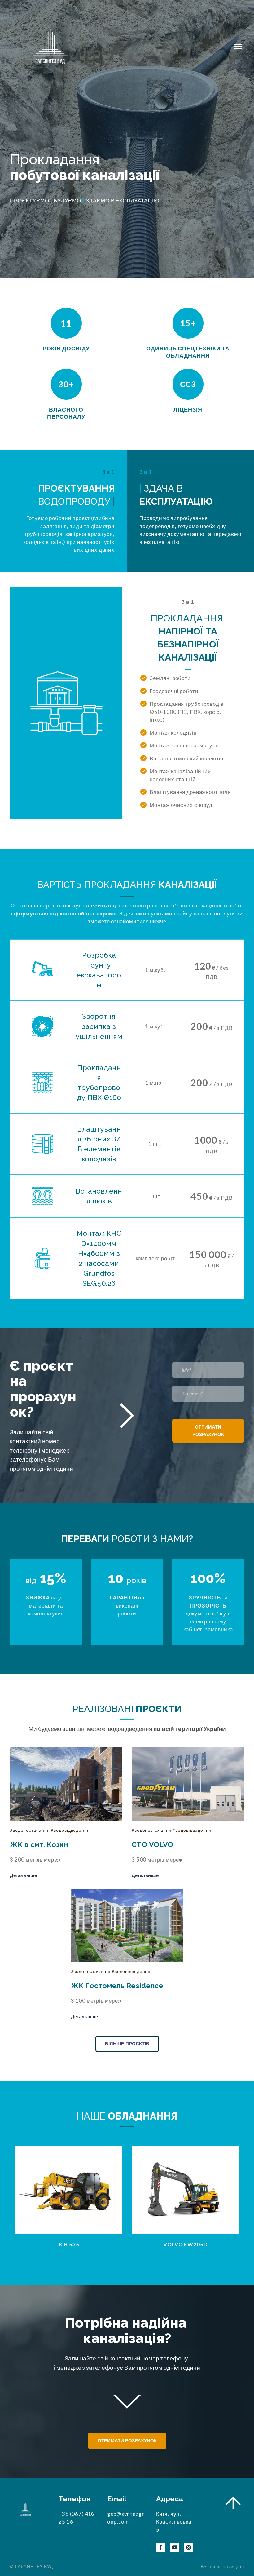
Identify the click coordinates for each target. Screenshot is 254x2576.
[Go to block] (233, 2505)
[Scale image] (68, 2190)
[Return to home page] (50, 47)
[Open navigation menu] (238, 47)
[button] (23, 1875)
